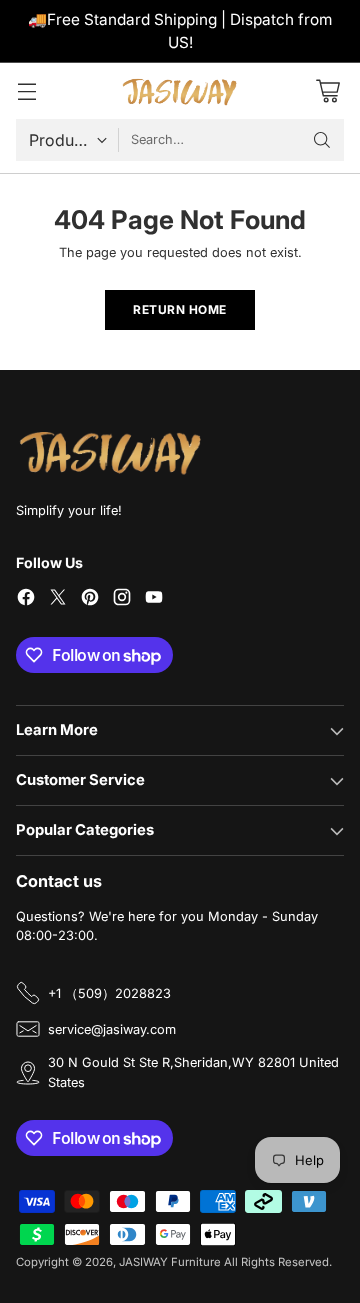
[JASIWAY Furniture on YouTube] (154, 599)
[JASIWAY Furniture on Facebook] (26, 599)
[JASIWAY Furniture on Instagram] (122, 599)
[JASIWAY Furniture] (180, 91)
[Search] (322, 140)
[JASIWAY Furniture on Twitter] (58, 599)
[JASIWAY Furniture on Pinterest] (90, 599)
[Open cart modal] (327, 91)
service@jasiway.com (112, 1029)
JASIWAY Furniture (170, 1262)
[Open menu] (26, 91)
